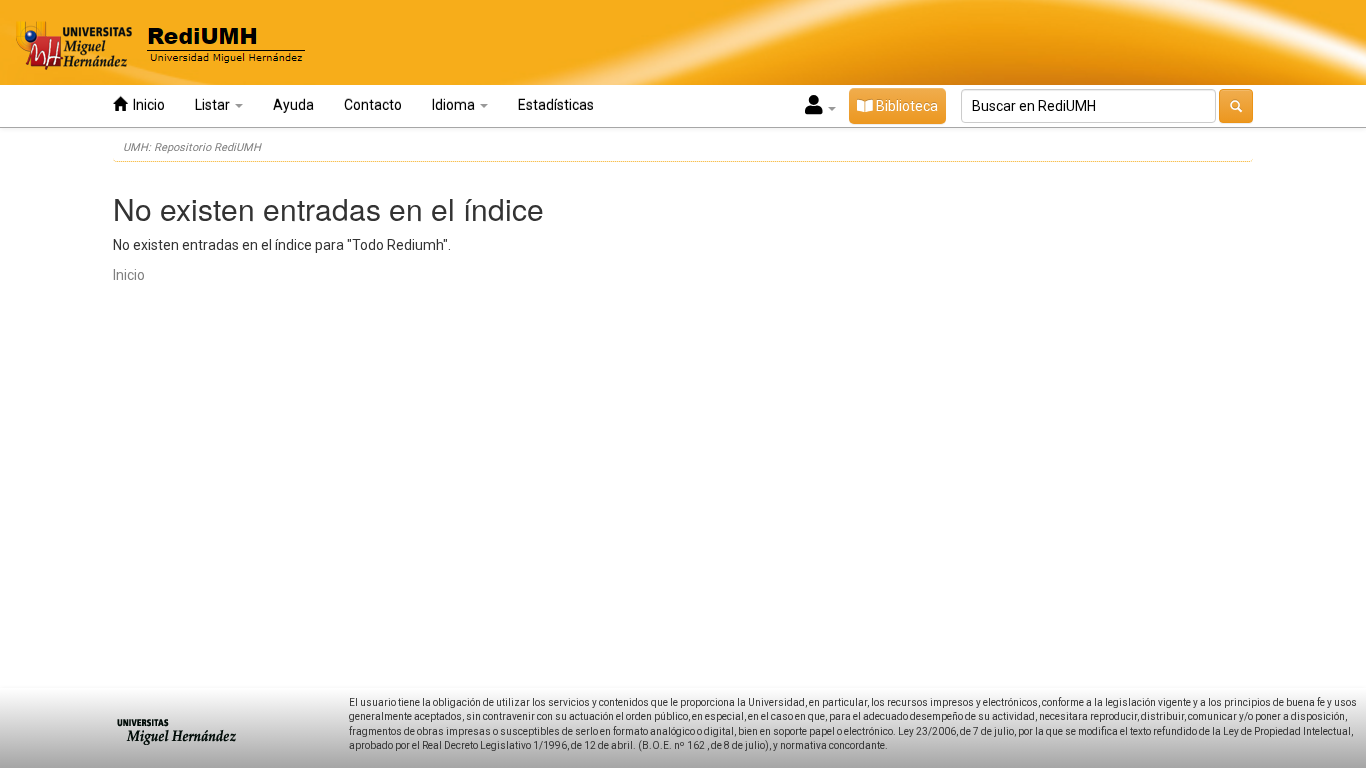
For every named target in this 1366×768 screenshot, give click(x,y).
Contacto (373, 105)
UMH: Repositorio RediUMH (192, 147)
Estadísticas (556, 105)
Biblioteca (905, 106)
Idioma (455, 105)
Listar (214, 105)
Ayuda (293, 105)
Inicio (146, 105)
